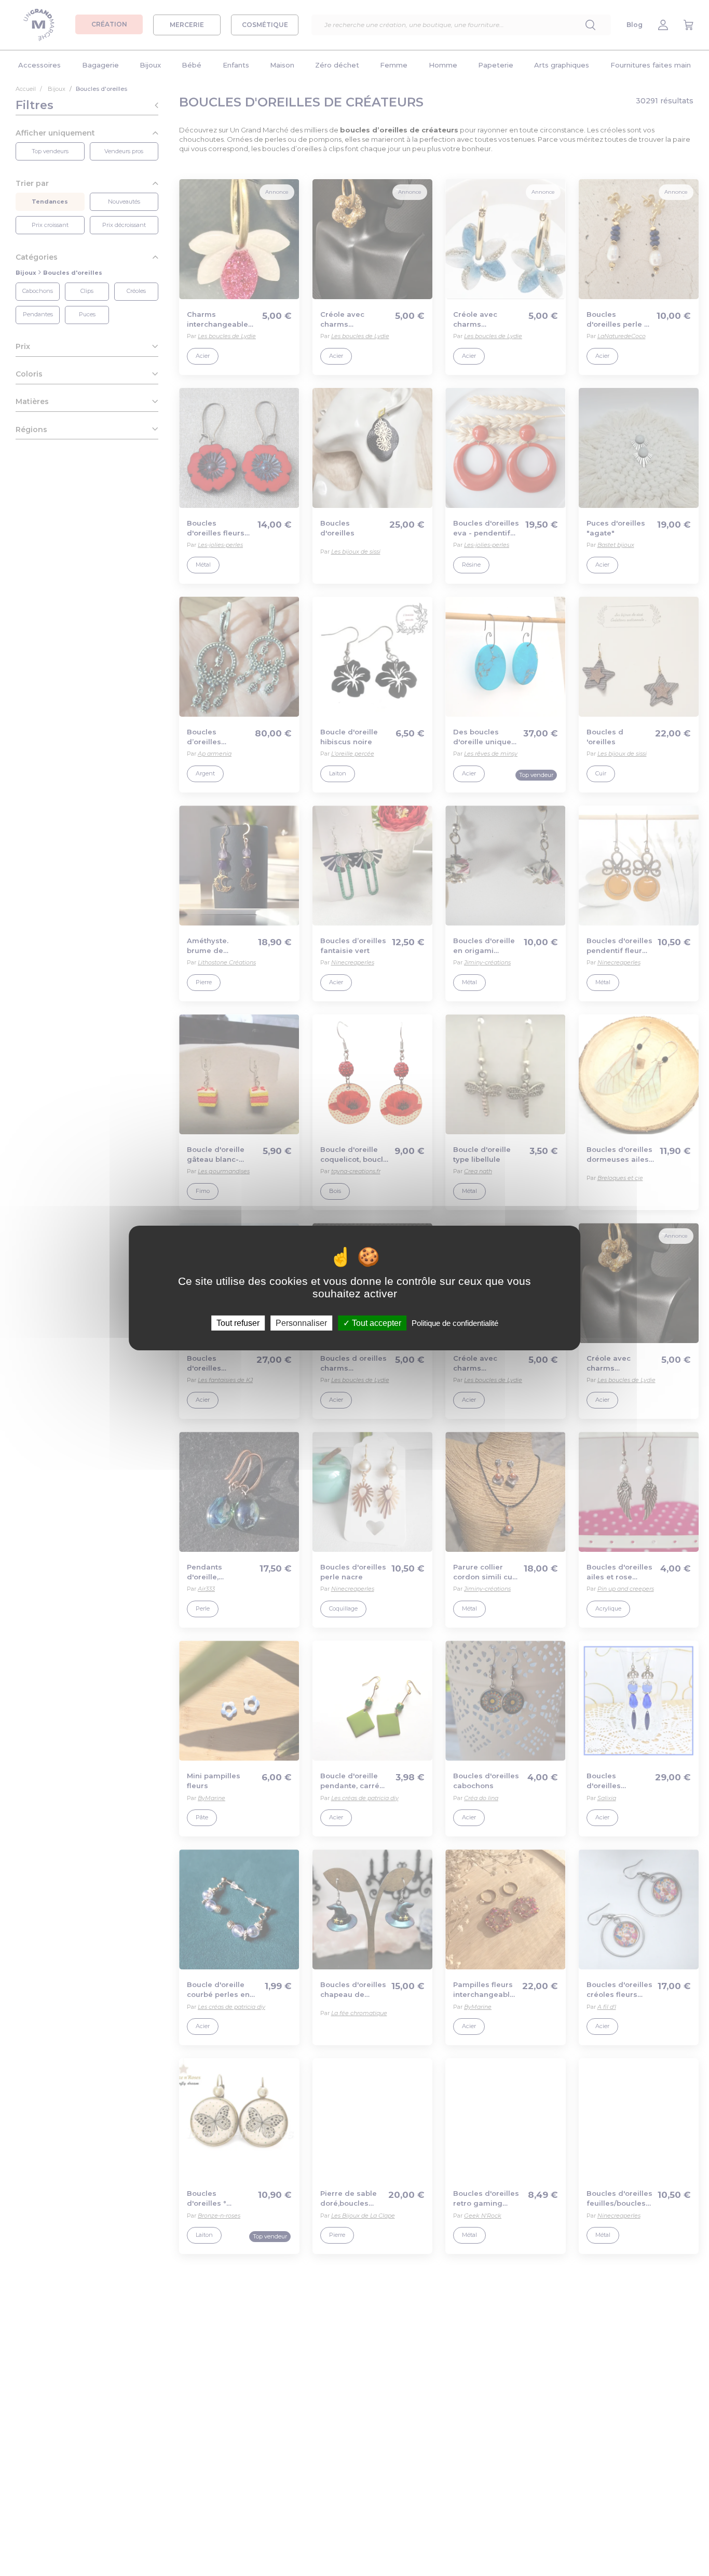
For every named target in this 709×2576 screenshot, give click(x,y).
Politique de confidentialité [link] (455, 1323)
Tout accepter (376, 1323)
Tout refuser (238, 1323)
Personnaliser (301, 1323)
